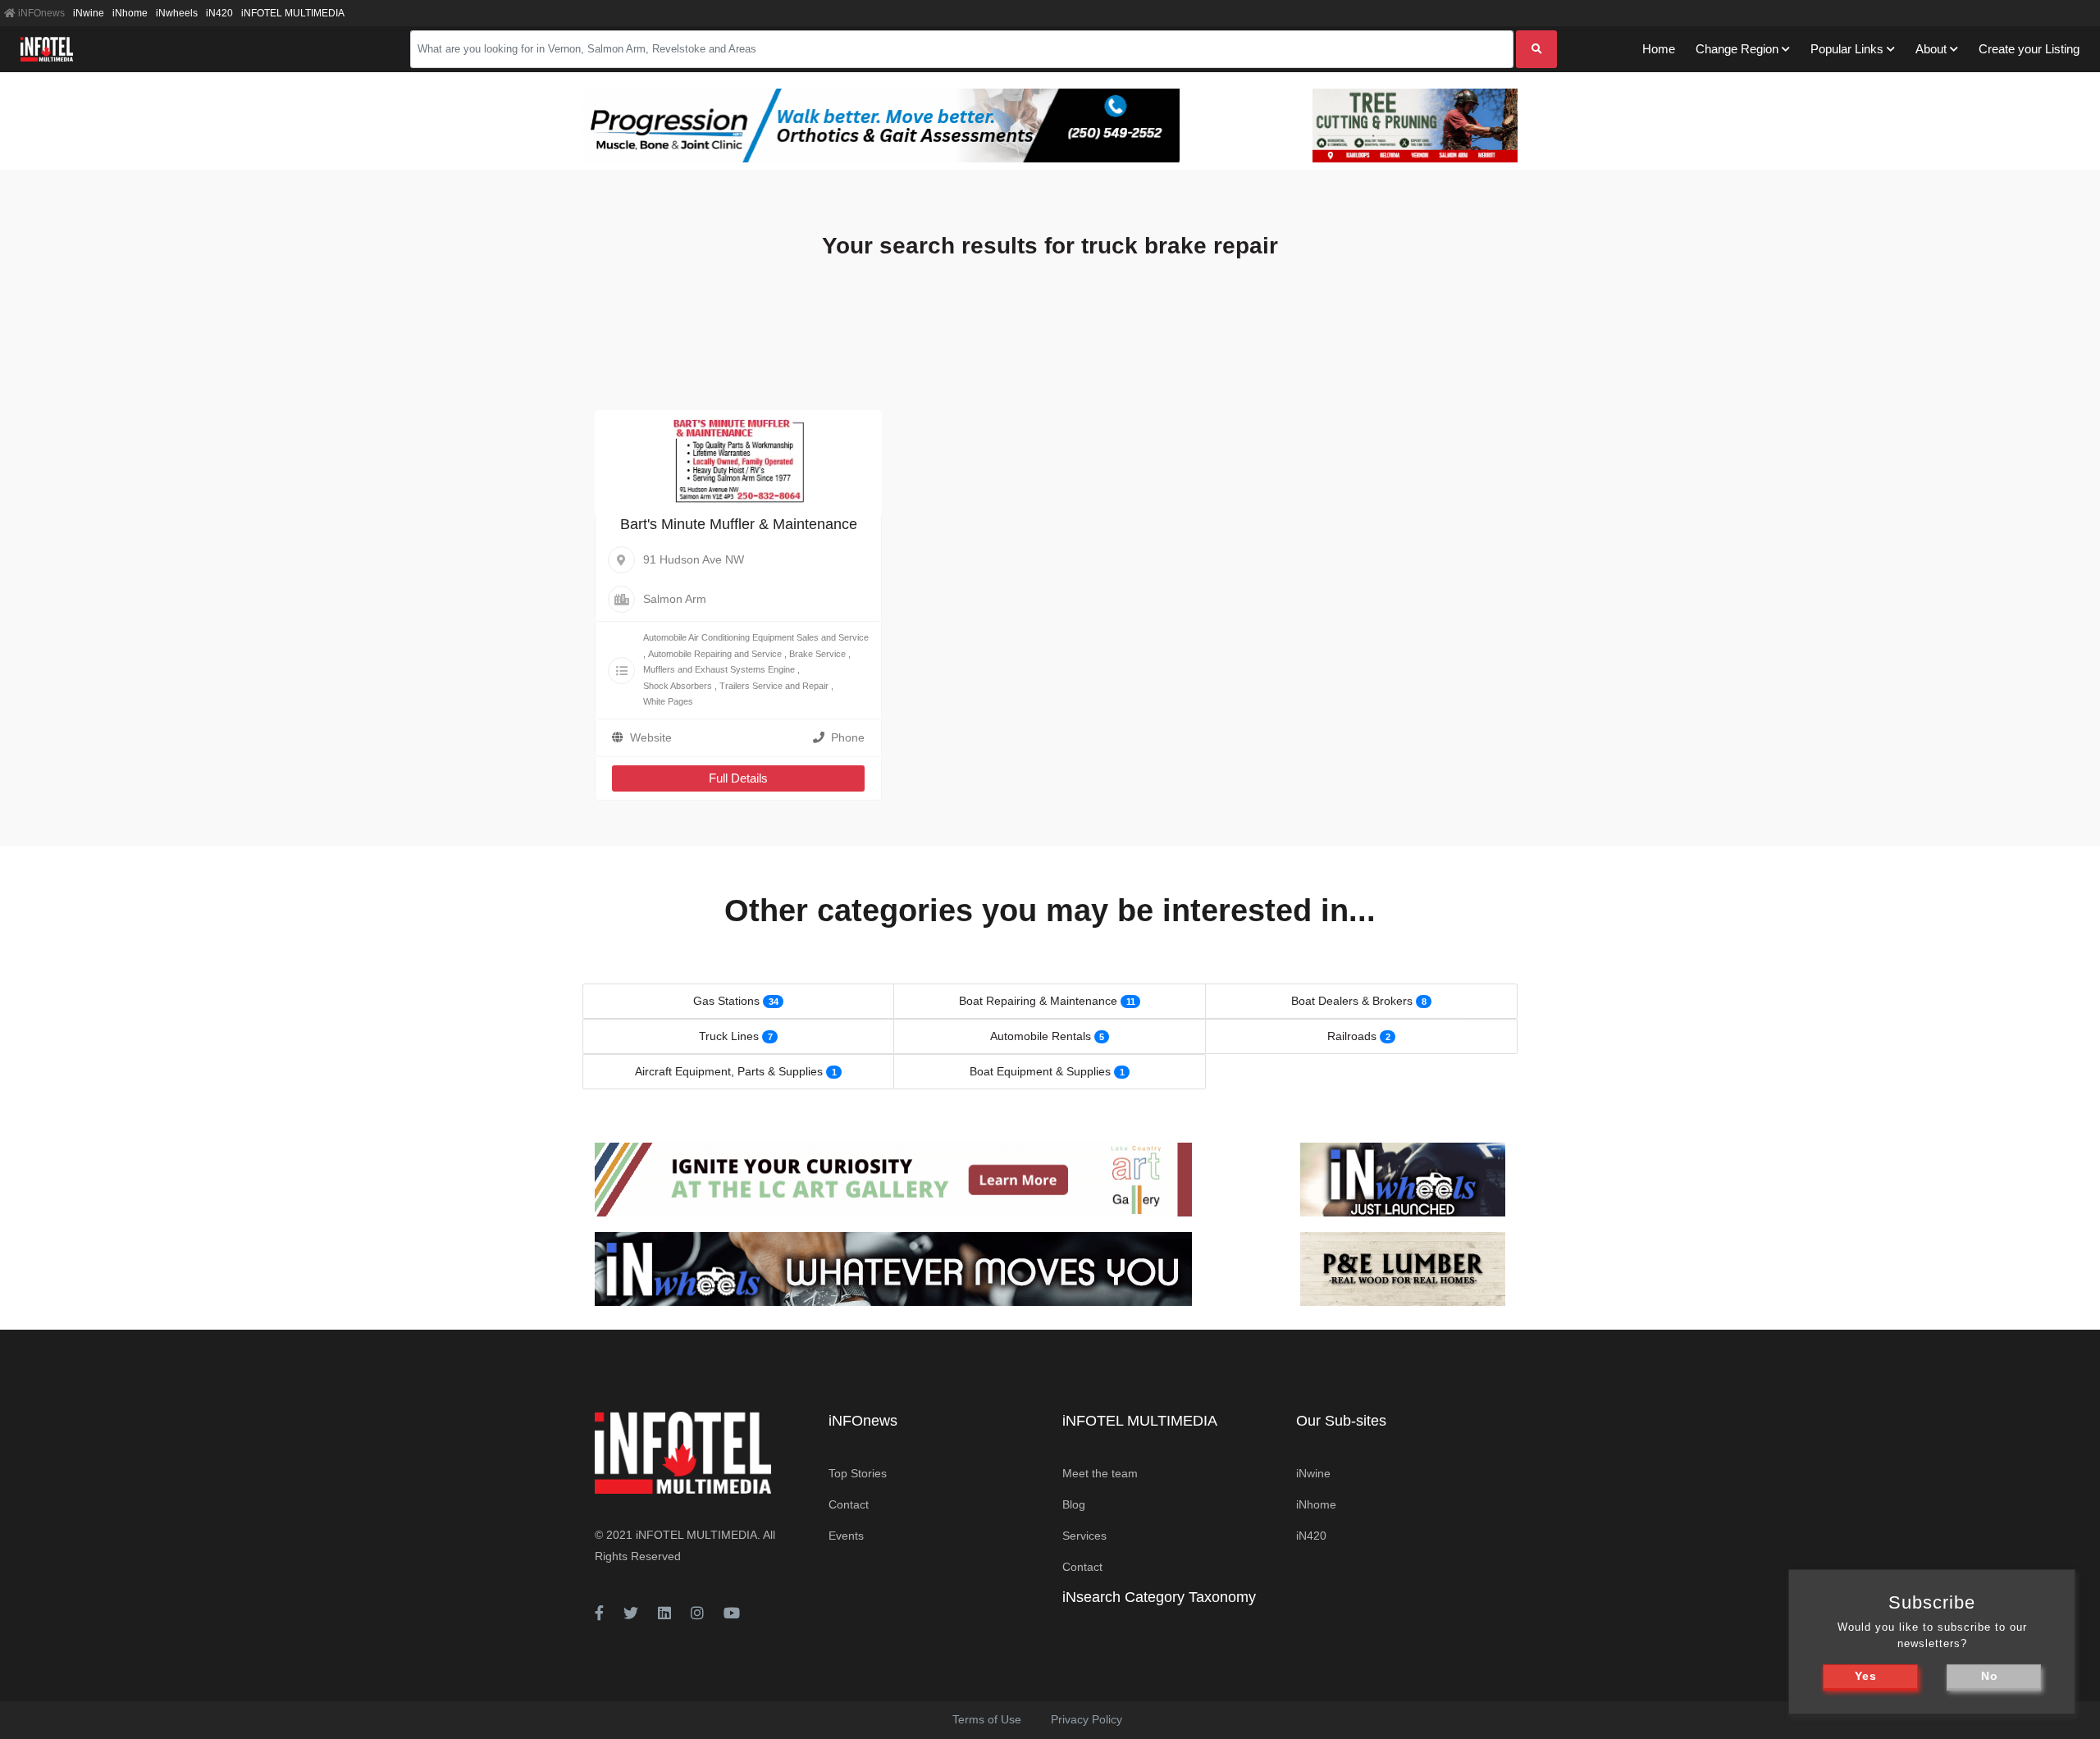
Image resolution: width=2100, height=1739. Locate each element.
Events (846, 1536)
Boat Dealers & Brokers (1352, 1001)
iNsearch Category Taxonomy (1159, 1597)
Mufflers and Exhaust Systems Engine (719, 669)
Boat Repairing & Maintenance (1038, 1001)
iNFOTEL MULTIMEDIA (293, 13)
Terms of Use (987, 1719)
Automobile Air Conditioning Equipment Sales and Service (756, 637)
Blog (1074, 1504)
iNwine (89, 13)
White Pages (668, 701)
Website (651, 737)
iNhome (130, 13)
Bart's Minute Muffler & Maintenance (739, 524)
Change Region (1737, 49)
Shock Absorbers (678, 686)
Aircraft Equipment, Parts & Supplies (729, 1071)
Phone (848, 737)
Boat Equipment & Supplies (1040, 1071)
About (1931, 49)
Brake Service (817, 654)
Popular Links (1847, 49)
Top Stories (858, 1473)
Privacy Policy (1087, 1719)
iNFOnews (40, 13)
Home (1659, 49)
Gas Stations (726, 1001)
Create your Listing (2029, 49)
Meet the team (1100, 1473)
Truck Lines (729, 1036)
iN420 (219, 13)
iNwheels (177, 13)
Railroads (1352, 1036)
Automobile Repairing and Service (715, 654)
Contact (849, 1504)
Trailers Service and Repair (774, 686)
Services (1084, 1536)
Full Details (738, 778)
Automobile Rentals (1041, 1036)
